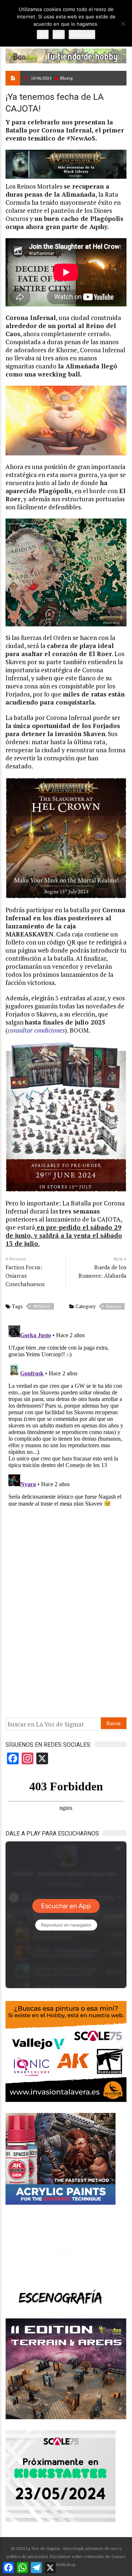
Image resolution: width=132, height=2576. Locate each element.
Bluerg (66, 78)
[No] (123, 23)
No (59, 34)
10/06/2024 (41, 78)
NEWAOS (42, 1306)
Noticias (114, 1306)
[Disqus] (66, 1414)
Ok (43, 34)
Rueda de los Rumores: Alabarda (102, 1271)
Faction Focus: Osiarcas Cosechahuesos (25, 1276)
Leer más (82, 34)
